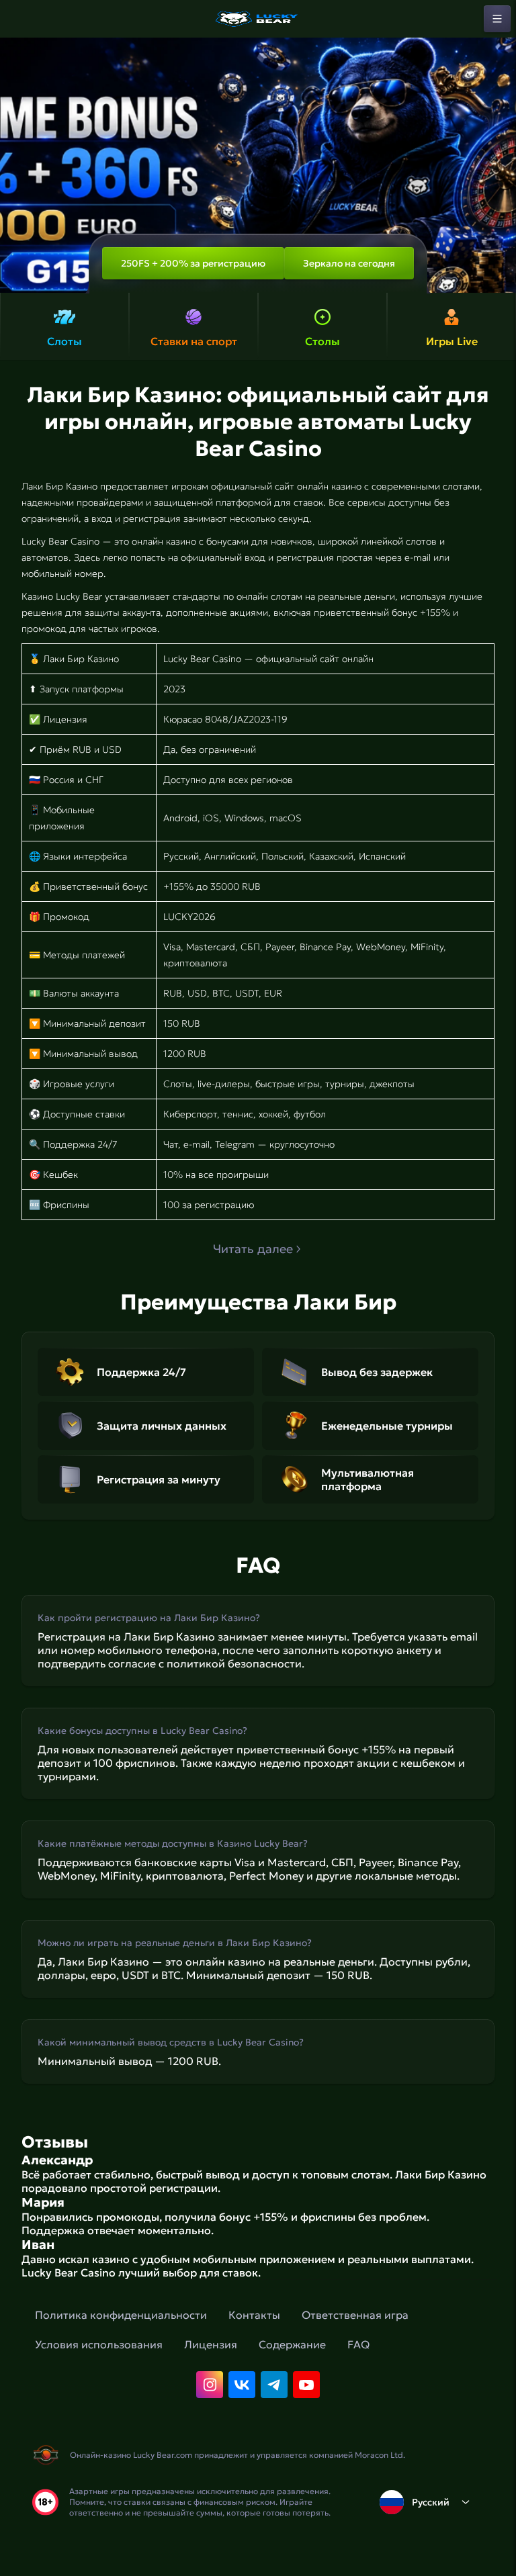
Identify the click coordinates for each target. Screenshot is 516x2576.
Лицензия (211, 2344)
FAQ (358, 2344)
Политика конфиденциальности (121, 2315)
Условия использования (99, 2344)
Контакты (254, 2315)
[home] (258, 19)
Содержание (292, 2344)
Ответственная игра (355, 2315)
